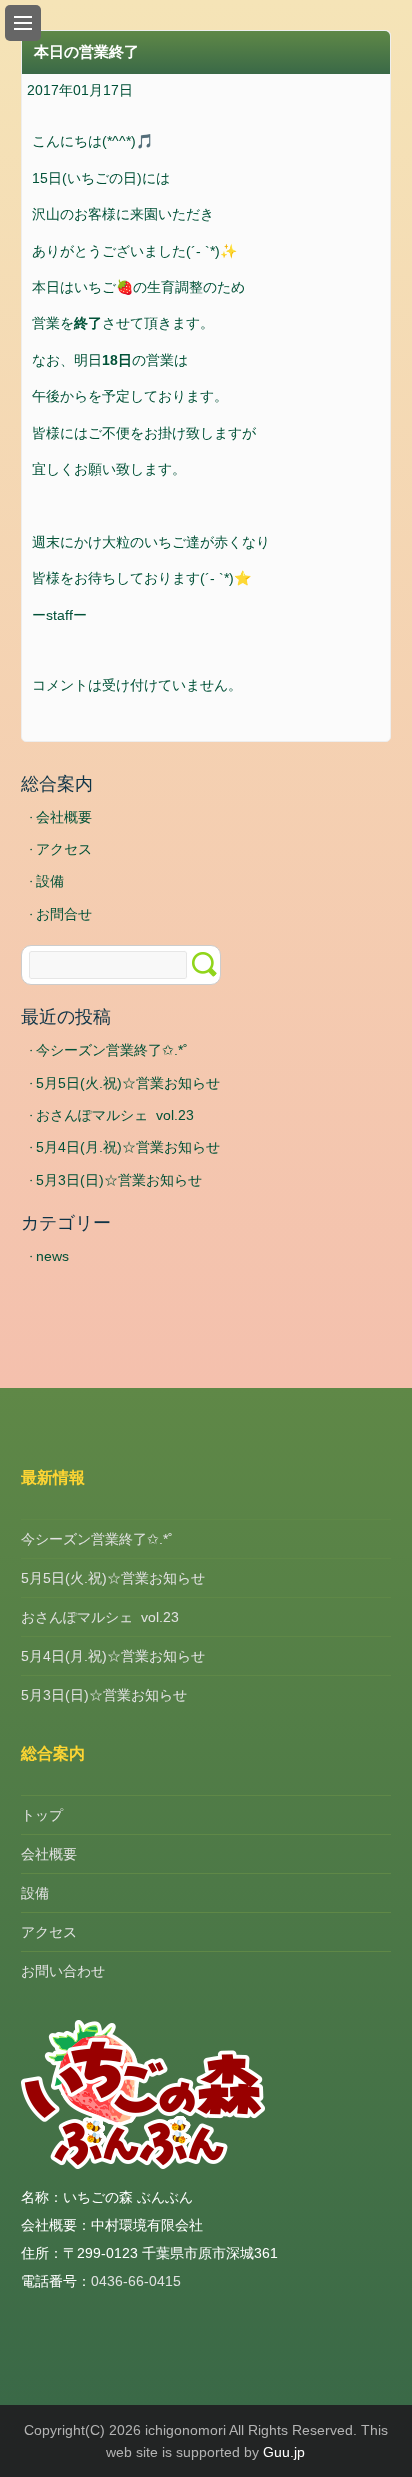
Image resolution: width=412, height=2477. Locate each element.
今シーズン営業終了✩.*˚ (112, 1050)
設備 (50, 881)
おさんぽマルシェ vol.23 (115, 1115)
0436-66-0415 (136, 2281)
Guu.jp (284, 2452)
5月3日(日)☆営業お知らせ (119, 1180)
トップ (42, 1815)
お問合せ (64, 914)
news (52, 1256)
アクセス (64, 849)
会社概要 (64, 817)
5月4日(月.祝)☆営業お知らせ (128, 1147)
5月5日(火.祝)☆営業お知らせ (128, 1083)
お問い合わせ (63, 1971)
